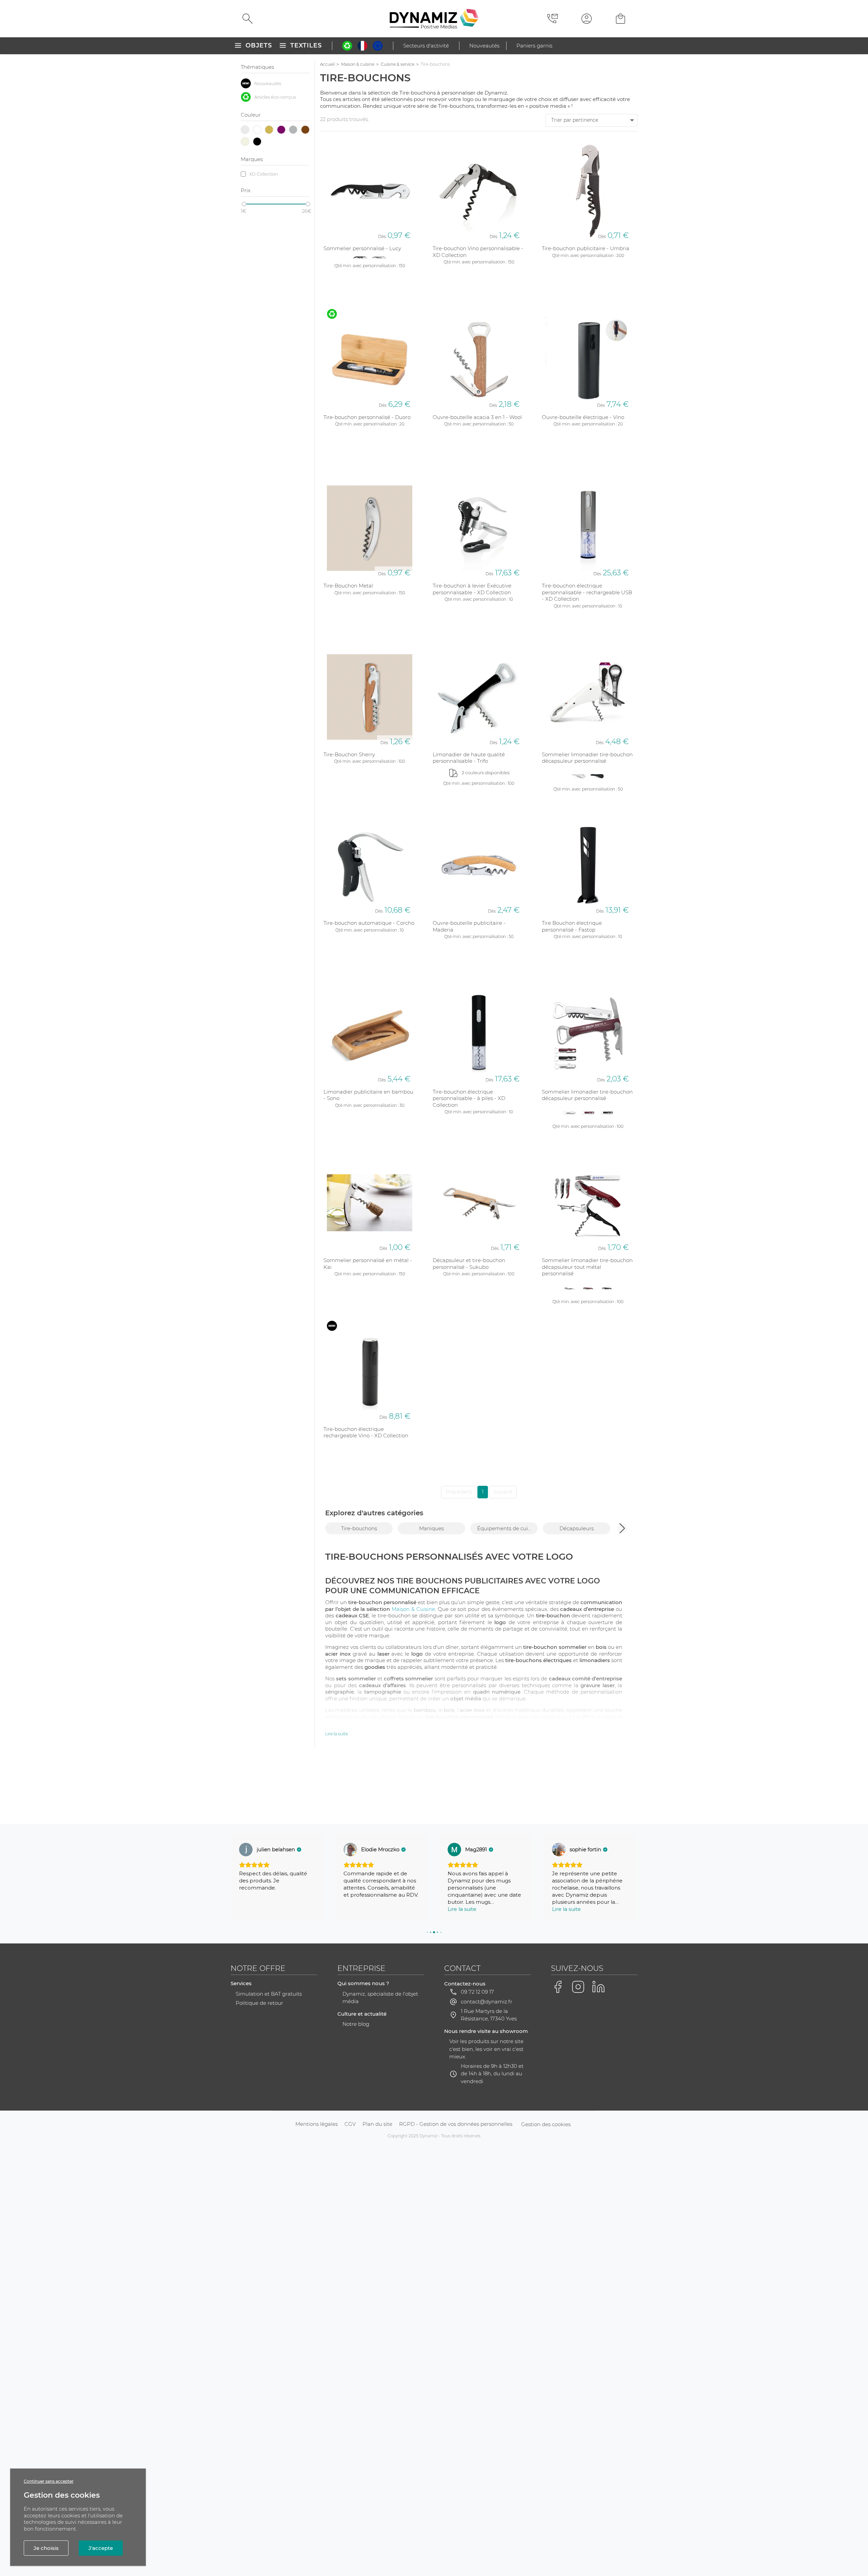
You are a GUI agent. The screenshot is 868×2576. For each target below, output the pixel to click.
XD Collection (264, 174)
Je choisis (46, 2548)
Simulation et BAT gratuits (269, 1994)
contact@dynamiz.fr (487, 2002)
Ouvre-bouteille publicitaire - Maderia (469, 926)
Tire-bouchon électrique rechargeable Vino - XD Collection (366, 1432)
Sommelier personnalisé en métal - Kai (368, 1264)
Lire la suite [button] (358, 1909)
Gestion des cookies (546, 2124)
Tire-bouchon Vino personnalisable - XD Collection (478, 252)
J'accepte (101, 2548)
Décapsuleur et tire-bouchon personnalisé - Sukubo (469, 1264)
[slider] (244, 204)
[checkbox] (275, 83)
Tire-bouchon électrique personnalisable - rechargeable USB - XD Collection (587, 592)
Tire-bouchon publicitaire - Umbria (586, 248)
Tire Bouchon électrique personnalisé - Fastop (572, 926)
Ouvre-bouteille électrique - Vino (583, 417)
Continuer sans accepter (49, 2481)
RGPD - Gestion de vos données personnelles (456, 2124)
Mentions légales (317, 2124)
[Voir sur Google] (246, 1850)
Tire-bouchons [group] (359, 1528)
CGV (350, 2124)
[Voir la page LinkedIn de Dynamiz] (598, 1987)
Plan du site (377, 2124)
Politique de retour (259, 2003)
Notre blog (356, 2024)
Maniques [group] (431, 1528)
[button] (622, 1528)
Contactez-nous (465, 1984)
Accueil (327, 64)
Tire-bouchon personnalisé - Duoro (367, 417)
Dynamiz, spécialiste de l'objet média (380, 1998)
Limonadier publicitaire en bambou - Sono (368, 1095)
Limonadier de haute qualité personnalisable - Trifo (469, 758)
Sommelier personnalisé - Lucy (362, 248)
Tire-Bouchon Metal (348, 586)
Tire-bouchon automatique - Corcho (369, 923)
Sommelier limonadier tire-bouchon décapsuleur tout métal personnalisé (587, 1267)
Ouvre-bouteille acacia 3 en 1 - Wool (477, 417)
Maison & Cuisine (413, 1609)
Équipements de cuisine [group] (507, 1528)
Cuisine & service (398, 64)
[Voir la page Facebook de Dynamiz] (558, 1987)
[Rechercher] (248, 19)
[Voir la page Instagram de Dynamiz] (578, 1987)
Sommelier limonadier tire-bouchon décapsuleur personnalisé (587, 758)
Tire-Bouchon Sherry (349, 754)
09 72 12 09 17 (477, 1992)
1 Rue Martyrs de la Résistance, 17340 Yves (489, 2015)
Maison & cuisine (358, 64)
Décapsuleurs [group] (577, 1528)
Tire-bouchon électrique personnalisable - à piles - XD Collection (469, 1098)
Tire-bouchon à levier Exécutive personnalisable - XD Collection (472, 589)
